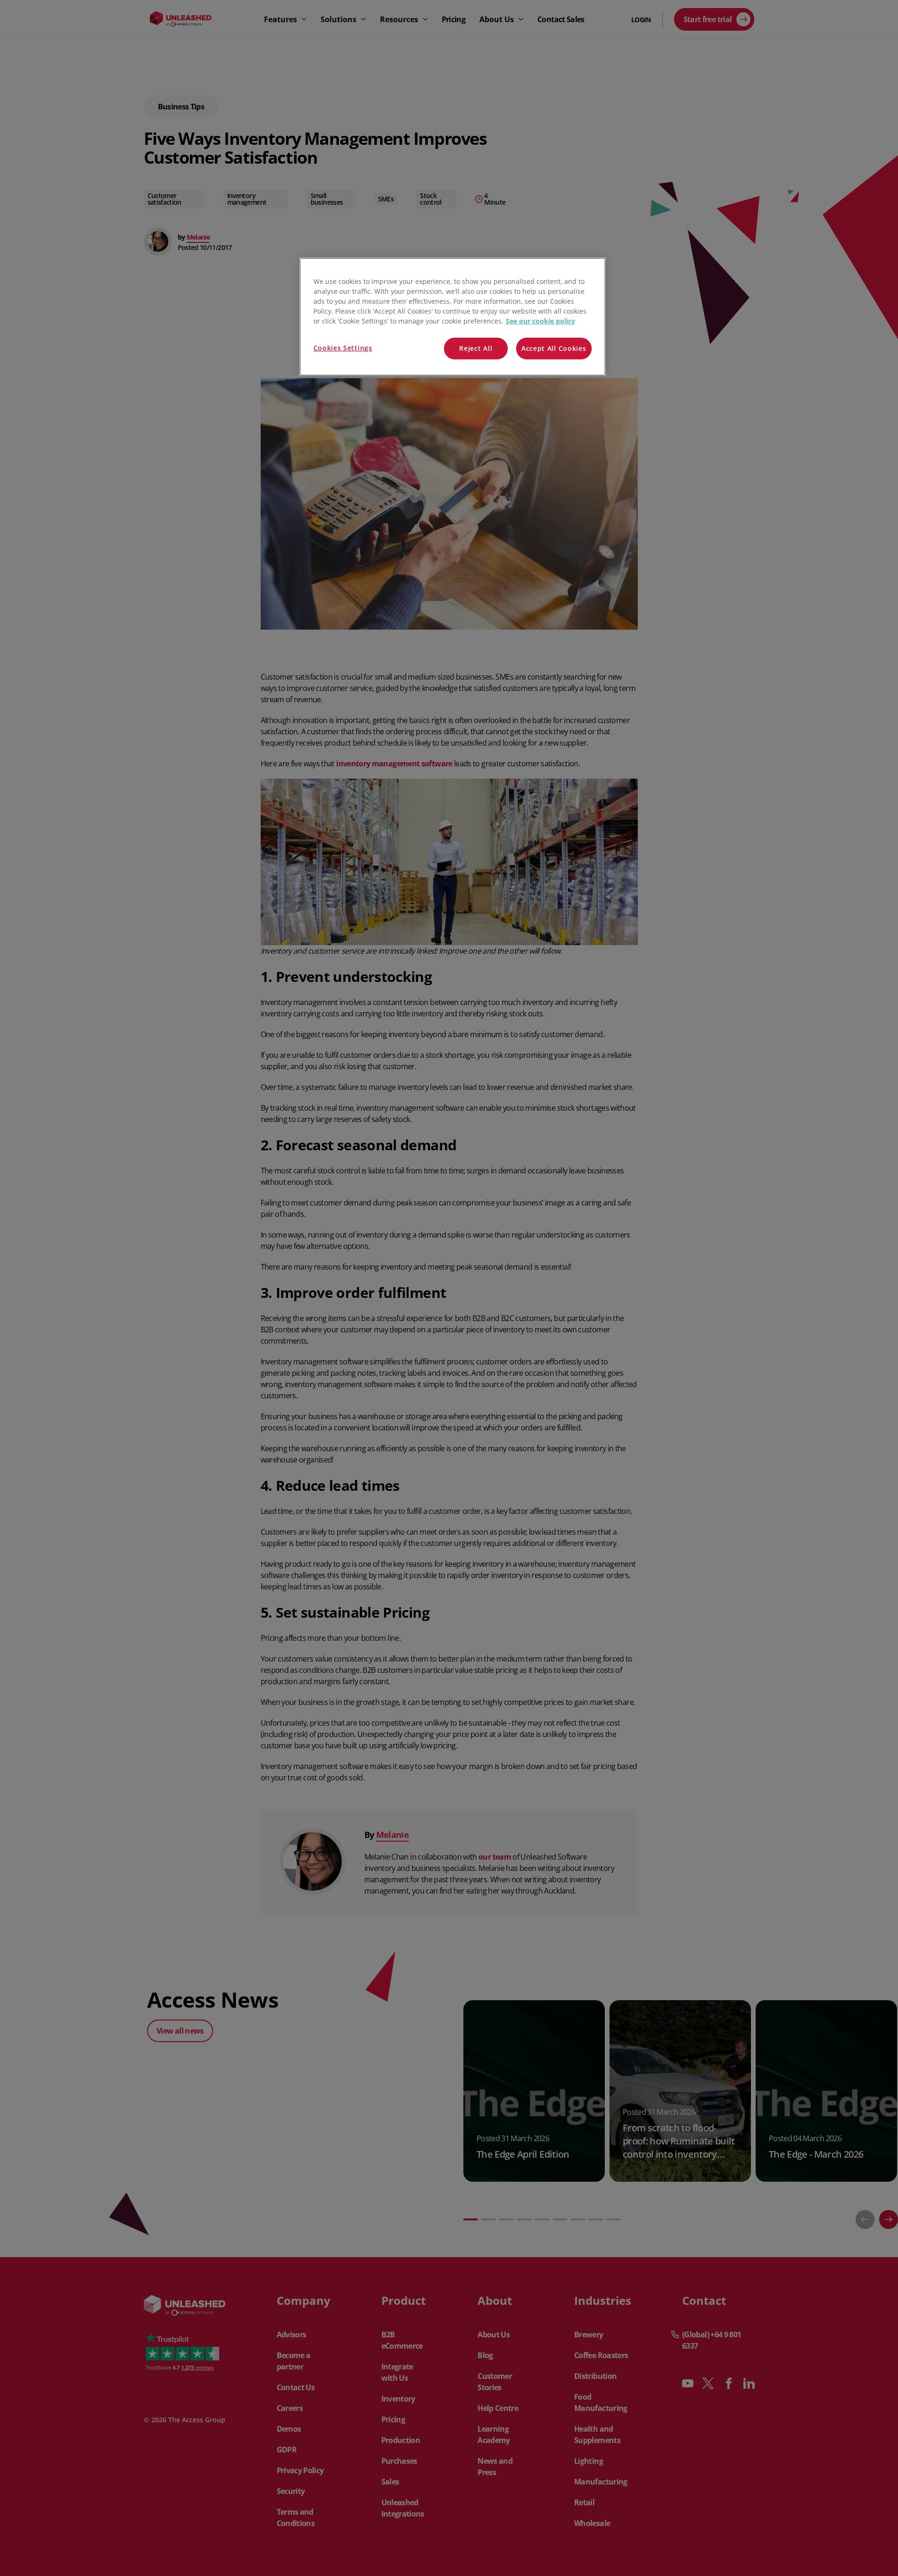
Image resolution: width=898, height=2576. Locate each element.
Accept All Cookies (554, 348)
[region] (453, 317)
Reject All (476, 348)
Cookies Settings (343, 348)
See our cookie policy (540, 321)
